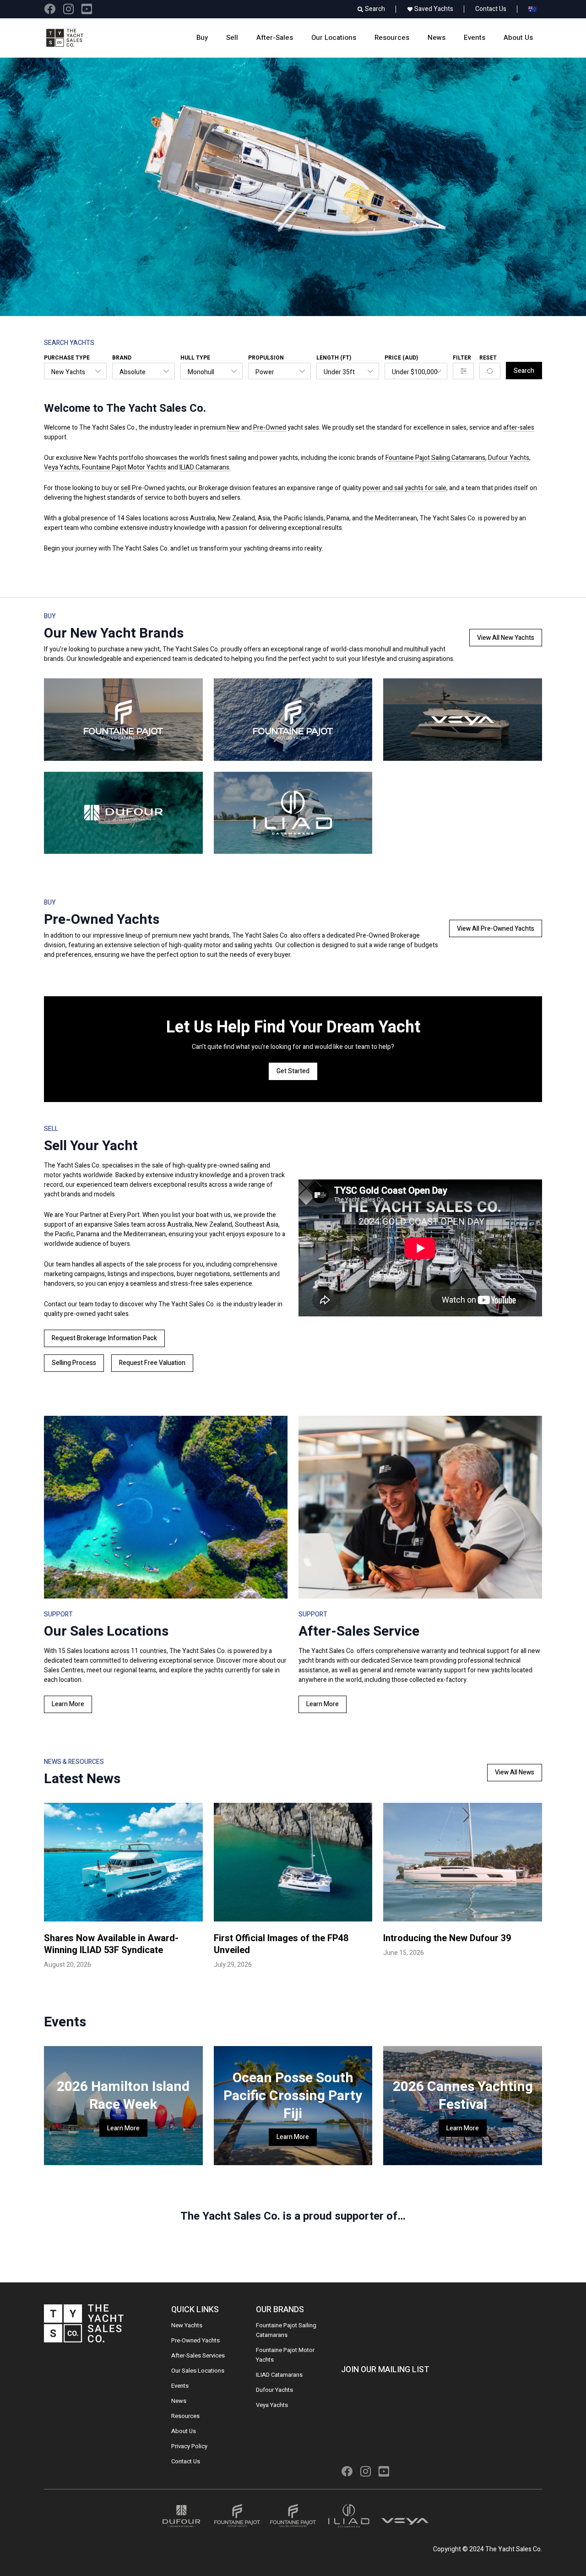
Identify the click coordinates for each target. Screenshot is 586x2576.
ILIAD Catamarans (279, 2375)
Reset (488, 358)
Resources (392, 38)
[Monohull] (207, 372)
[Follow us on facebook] (50, 9)
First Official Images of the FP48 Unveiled (281, 1944)
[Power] (274, 372)
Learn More (68, 1704)
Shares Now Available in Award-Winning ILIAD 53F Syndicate (111, 1944)
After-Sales (275, 38)
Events (475, 38)
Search (524, 371)
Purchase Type (67, 358)
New (233, 428)
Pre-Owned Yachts (195, 2340)
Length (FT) (334, 358)
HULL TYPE (195, 358)
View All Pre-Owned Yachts (496, 929)
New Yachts (187, 2325)
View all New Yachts (506, 638)
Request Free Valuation (152, 1363)
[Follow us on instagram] (68, 9)
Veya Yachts (62, 467)
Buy (202, 38)
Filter (462, 358)
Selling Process (74, 1363)
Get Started (293, 1071)
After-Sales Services (198, 2355)
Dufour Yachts (509, 458)
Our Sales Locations (198, 2371)
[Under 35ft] (343, 372)
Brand (122, 358)
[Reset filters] (490, 371)
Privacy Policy (189, 2446)
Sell (232, 38)
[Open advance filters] (463, 371)
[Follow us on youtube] (87, 9)
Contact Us (491, 9)
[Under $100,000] (411, 372)
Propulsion (266, 358)
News (437, 38)
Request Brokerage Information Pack (104, 1338)
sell (126, 488)
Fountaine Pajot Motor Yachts (124, 467)
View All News (515, 1772)
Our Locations (334, 38)
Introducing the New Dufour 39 (447, 1938)
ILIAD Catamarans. (205, 467)
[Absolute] (138, 372)
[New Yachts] (70, 372)
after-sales (519, 428)
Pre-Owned (270, 428)
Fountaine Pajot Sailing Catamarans (435, 458)
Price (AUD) (401, 358)
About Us (518, 38)
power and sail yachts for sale (404, 488)
